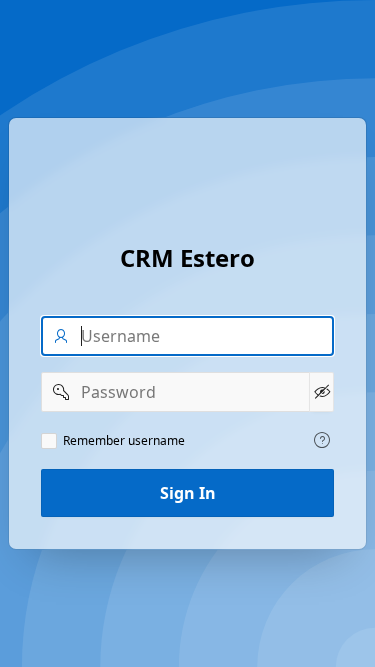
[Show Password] (321, 392)
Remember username (124, 441)
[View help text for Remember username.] (322, 440)
